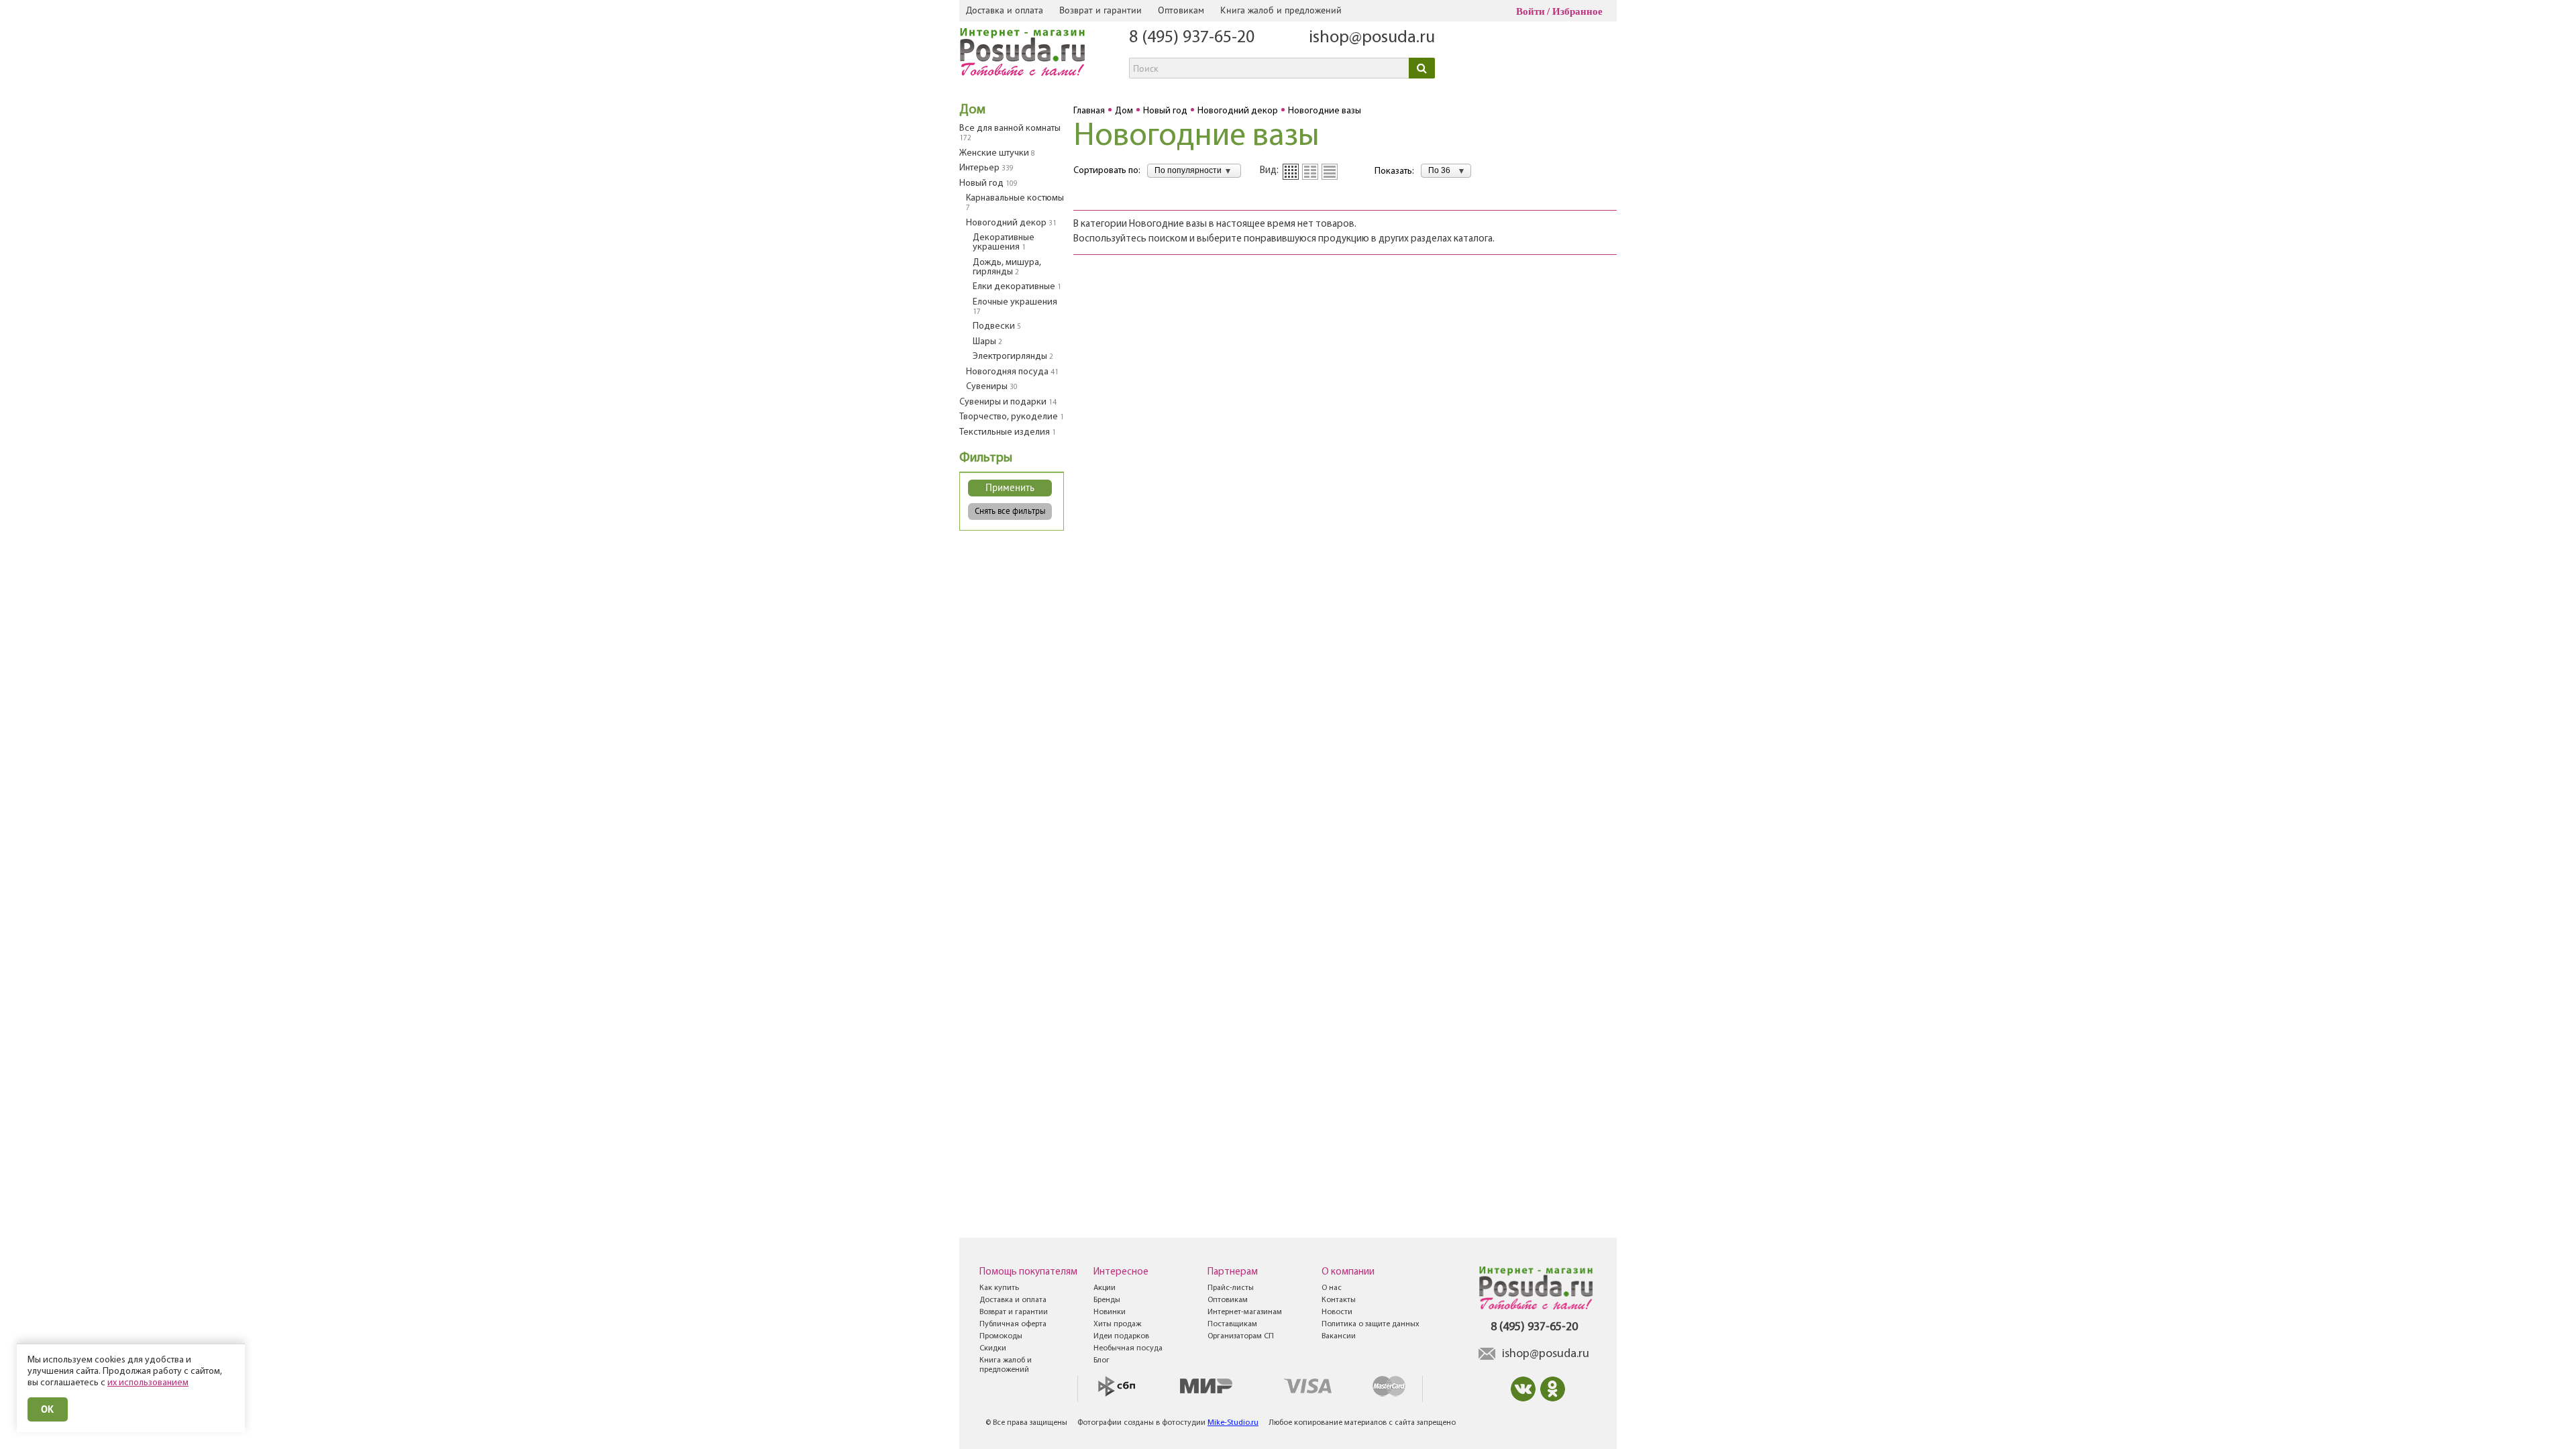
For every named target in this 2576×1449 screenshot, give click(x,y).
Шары (987, 342)
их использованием (148, 1383)
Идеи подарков (1121, 1336)
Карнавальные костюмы (1015, 203)
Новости (1337, 1312)
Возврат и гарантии (1101, 10)
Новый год (988, 183)
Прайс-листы (1231, 1288)
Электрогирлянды (1013, 357)
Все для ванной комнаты (1010, 133)
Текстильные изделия (1008, 432)
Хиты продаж (1117, 1324)
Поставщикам (1232, 1324)
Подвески (997, 326)
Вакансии (1339, 1336)
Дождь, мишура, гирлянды (1007, 267)
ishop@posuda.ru (1372, 38)
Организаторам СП (1241, 1336)
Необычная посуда (1128, 1348)
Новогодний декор (1011, 223)
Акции (1105, 1288)
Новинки (1110, 1312)
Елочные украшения (1015, 307)
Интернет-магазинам (1245, 1312)
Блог (1102, 1360)
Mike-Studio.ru (1233, 1423)
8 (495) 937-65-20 (1192, 38)
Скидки (993, 1348)
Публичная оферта (1013, 1324)
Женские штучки (997, 153)
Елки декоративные (1017, 287)
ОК (48, 1409)
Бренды (1107, 1300)
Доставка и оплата (1005, 10)
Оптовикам (1181, 10)
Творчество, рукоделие (1012, 417)
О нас (1332, 1288)
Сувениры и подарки (1008, 402)
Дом (972, 110)
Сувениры (992, 387)
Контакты (1339, 1300)
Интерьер (986, 168)
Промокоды (1001, 1336)
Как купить (999, 1288)
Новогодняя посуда (1012, 372)
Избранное (1577, 11)
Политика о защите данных (1371, 1324)
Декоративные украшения (1004, 243)
